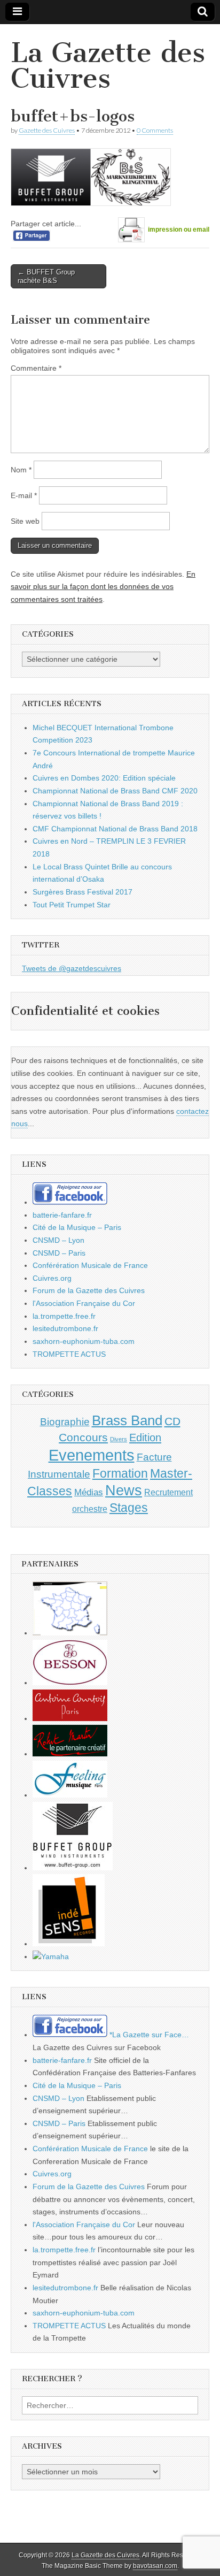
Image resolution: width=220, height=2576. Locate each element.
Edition (145, 1438)
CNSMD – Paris (59, 1253)
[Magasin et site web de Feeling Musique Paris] (70, 1795)
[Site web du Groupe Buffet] (73, 1868)
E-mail (24, 495)
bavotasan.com (155, 2566)
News (124, 1490)
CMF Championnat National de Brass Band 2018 (115, 829)
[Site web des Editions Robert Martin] (70, 1754)
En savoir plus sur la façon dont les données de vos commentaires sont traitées (103, 587)
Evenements (92, 1455)
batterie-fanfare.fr (62, 1215)
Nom (21, 470)
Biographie (65, 1422)
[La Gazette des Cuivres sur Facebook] (70, 1202)
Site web (25, 521)
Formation (120, 1474)
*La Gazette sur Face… (148, 2035)
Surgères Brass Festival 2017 (82, 892)
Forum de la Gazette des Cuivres (89, 1290)
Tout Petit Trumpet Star (72, 905)
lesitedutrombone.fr (65, 1328)
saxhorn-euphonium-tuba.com (84, 1341)
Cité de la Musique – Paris (77, 1227)
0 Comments (155, 130)
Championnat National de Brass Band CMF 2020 (115, 791)
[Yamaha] (51, 1956)
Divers (119, 1439)
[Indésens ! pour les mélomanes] (69, 1944)
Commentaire (36, 368)
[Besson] (70, 1683)
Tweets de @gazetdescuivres (72, 968)
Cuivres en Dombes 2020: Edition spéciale (104, 778)
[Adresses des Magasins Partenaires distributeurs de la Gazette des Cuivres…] (70, 1633)
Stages (129, 1508)
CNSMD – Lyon (58, 1240)
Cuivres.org (52, 1278)
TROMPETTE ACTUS (69, 1354)
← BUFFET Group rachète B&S (46, 276)
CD (172, 1421)
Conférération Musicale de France (90, 1265)
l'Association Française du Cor (84, 1303)
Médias (89, 1492)
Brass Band (127, 1420)
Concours (83, 1437)
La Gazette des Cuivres (108, 66)
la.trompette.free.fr (64, 1316)
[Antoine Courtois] (70, 1718)
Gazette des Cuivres (47, 130)
